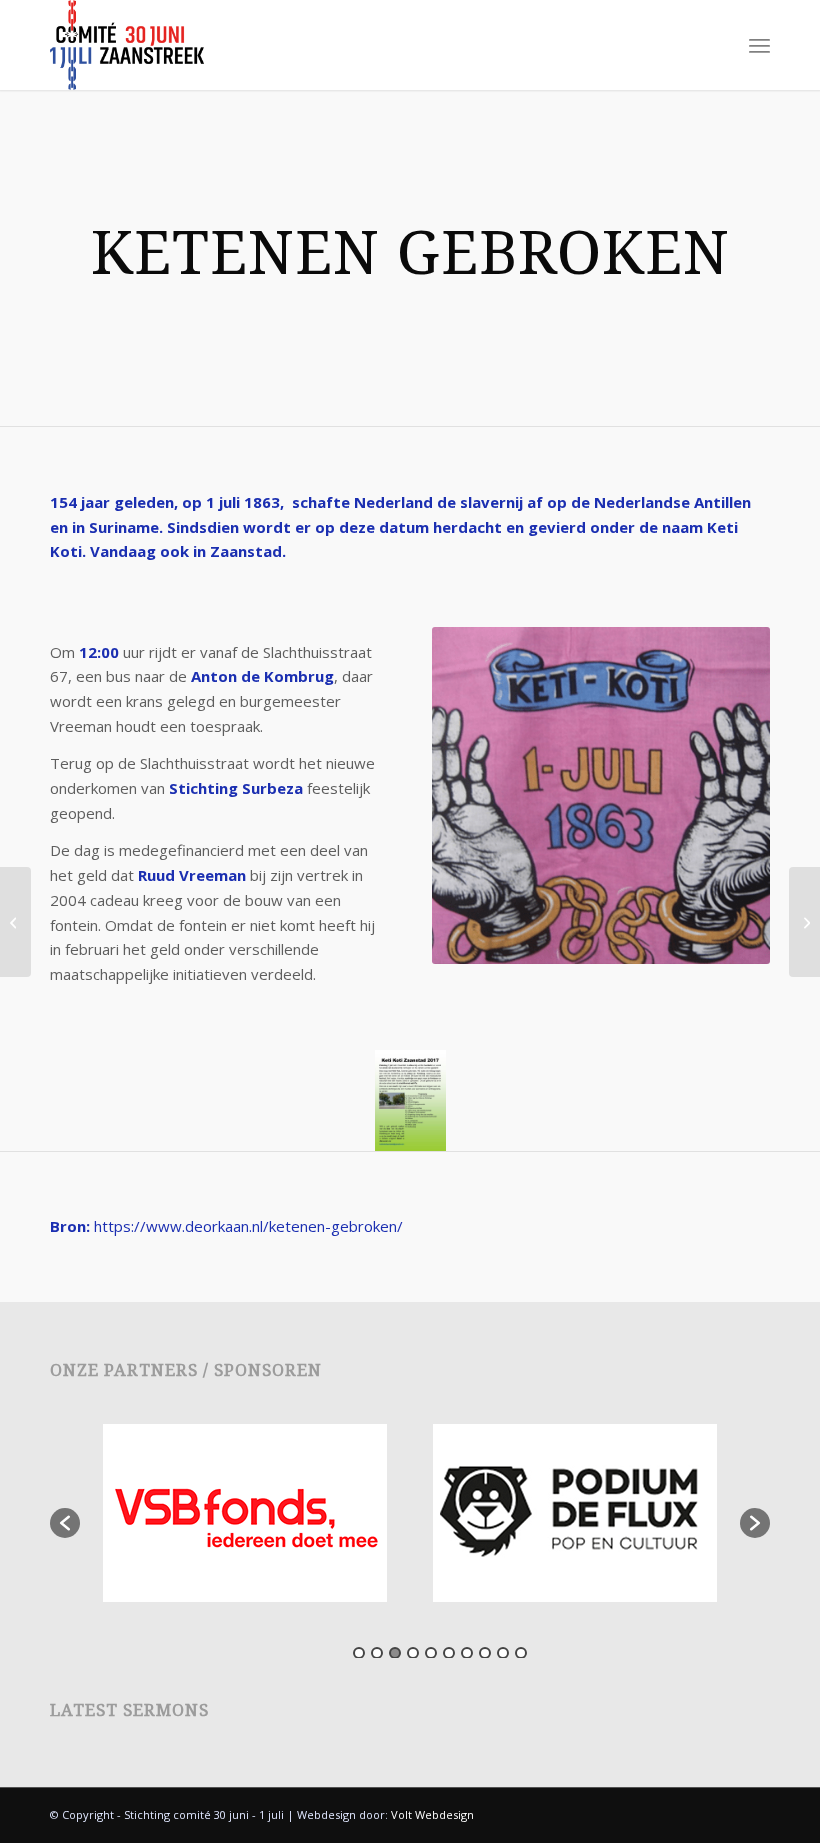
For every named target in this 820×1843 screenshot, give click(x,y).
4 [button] (413, 1653)
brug (316, 676)
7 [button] (467, 1653)
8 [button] (485, 1653)
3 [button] (395, 1653)
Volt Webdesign (432, 1814)
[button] (65, 1523)
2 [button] (377, 1653)
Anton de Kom (244, 676)
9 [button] (503, 1653)
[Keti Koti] (15, 922)
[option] (245, 1513)
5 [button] (431, 1653)
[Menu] (759, 45)
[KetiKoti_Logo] (127, 45)
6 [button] (449, 1653)
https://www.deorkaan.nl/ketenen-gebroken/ (248, 1226)
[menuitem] (759, 45)
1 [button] (359, 1653)
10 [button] (521, 1653)
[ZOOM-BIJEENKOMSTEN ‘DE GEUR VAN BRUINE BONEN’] (804, 922)
